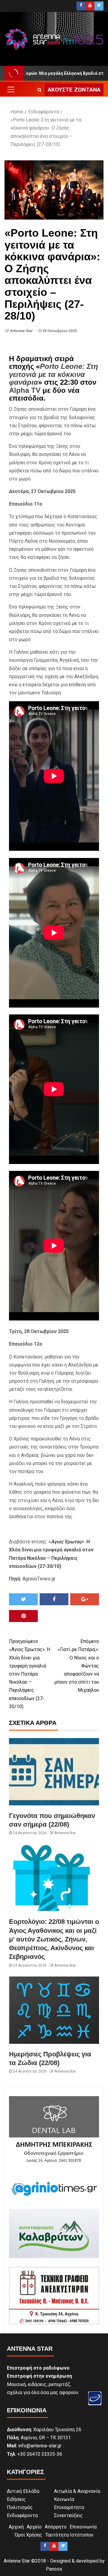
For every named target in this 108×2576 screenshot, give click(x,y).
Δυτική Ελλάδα (23, 2491)
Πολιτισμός (20, 2507)
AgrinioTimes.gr (39, 1579)
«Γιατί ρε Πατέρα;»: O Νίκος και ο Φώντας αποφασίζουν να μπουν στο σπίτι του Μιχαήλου (77, 1666)
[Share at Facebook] (54, 1599)
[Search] (39, 90)
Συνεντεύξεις (68, 2515)
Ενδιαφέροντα (22, 2515)
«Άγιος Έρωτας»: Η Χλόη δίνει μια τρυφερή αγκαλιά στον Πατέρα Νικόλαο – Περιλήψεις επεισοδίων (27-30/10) (30, 1674)
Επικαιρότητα (69, 2507)
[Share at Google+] (85, 1599)
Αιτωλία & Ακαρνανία (77, 2491)
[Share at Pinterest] (23, 1616)
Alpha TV (25, 390)
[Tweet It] (23, 1599)
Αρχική (16, 2527)
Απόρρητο (56, 2527)
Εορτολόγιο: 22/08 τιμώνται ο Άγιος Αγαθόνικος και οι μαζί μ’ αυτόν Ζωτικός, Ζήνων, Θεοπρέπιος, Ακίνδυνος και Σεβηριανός (54, 1939)
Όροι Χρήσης (28, 2535)
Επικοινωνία (83, 2527)
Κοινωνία (64, 2499)
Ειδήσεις (16, 2499)
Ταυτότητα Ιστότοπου (69, 2535)
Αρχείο (34, 2527)
